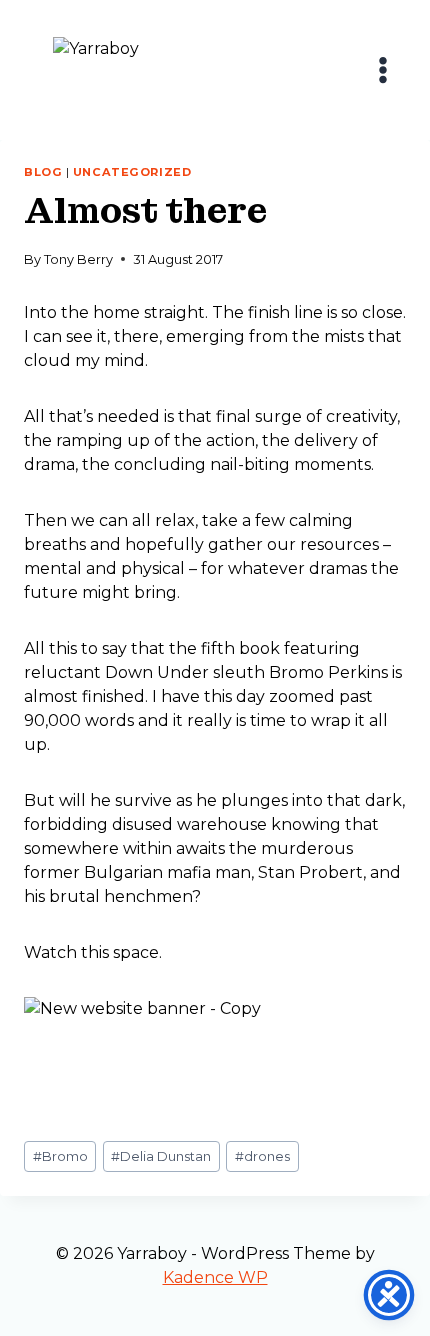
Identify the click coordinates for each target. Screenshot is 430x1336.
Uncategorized (132, 172)
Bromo (60, 1156)
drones (262, 1156)
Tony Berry (78, 259)
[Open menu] (382, 69)
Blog (43, 172)
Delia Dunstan (161, 1156)
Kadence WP (215, 1277)
